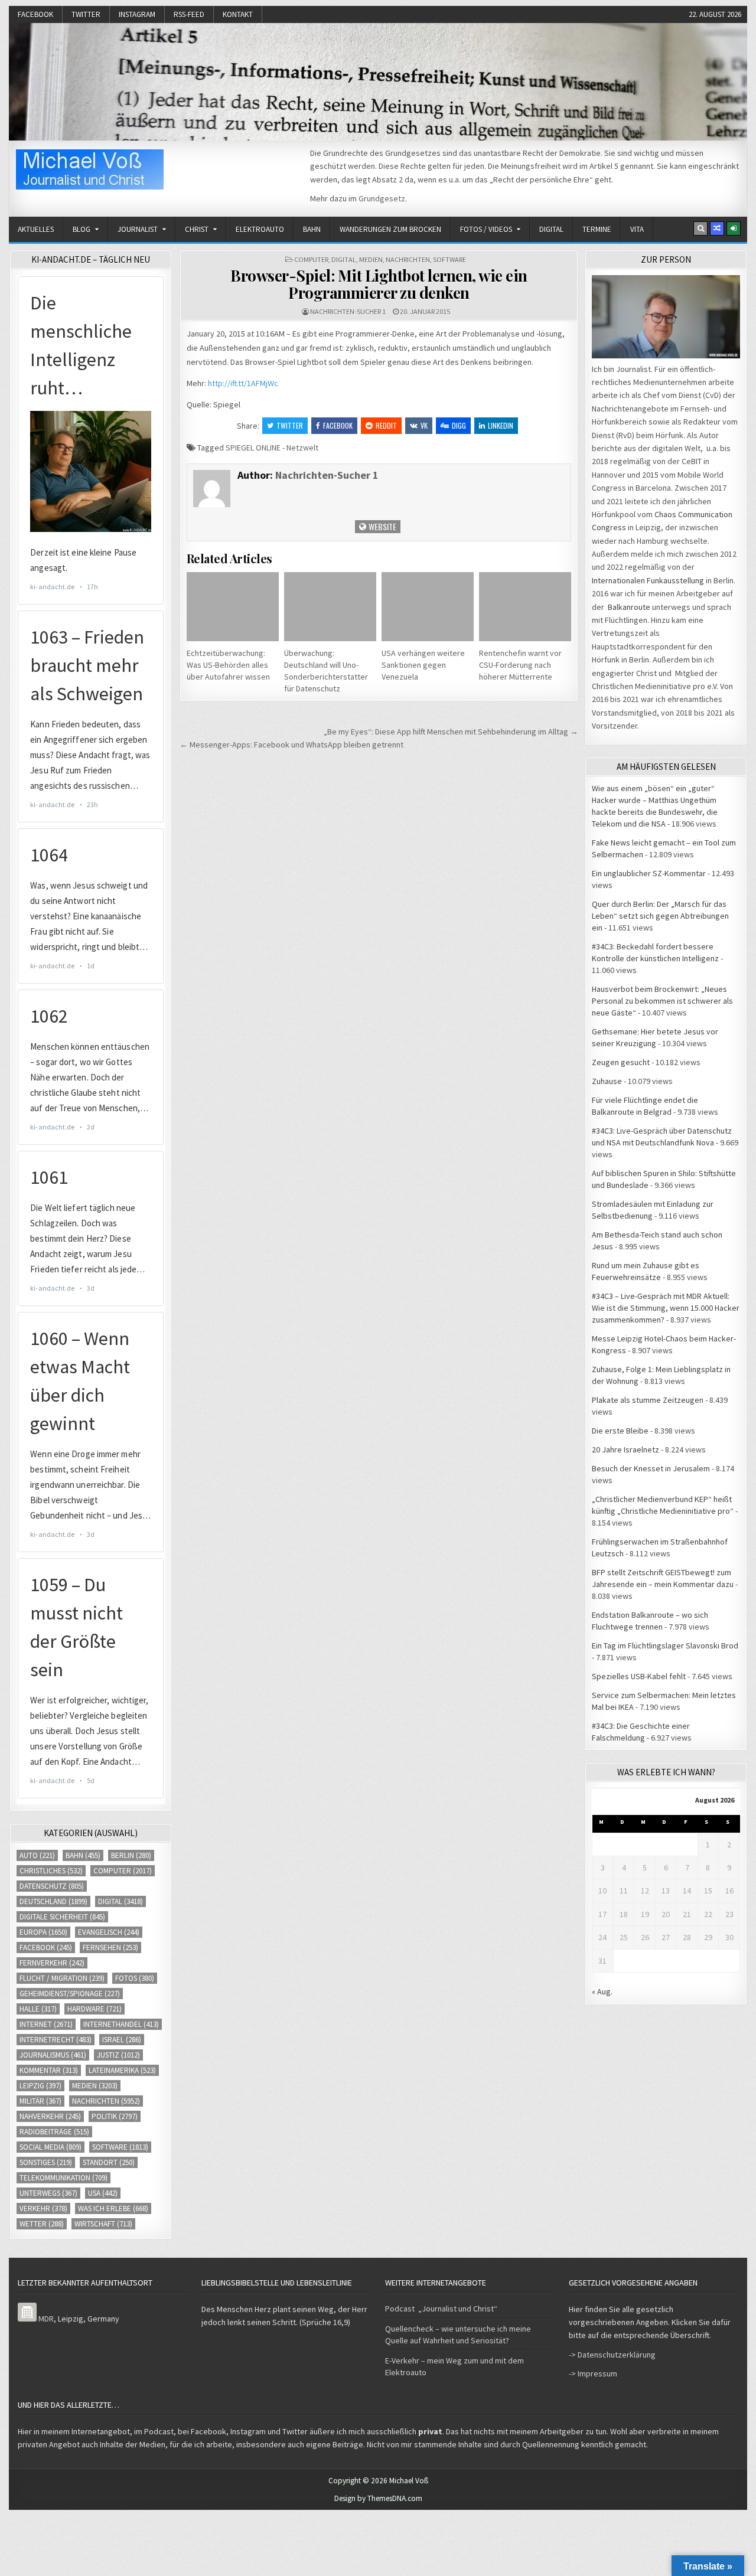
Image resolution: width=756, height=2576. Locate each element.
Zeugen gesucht (621, 1062)
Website (382, 526)
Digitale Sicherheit (62, 1917)
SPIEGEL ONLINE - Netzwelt (272, 448)
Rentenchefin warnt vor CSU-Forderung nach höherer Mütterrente (520, 665)
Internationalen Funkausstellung (648, 580)
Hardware (94, 2009)
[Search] (700, 228)
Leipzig (40, 2086)
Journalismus (53, 2055)
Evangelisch (109, 1932)
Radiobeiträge (54, 2132)
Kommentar (49, 2070)
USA (103, 2193)
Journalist (138, 229)
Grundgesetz (382, 198)
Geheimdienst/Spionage (70, 1994)
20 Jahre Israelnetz (625, 1449)
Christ (197, 229)
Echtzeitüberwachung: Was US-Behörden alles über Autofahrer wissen (228, 665)
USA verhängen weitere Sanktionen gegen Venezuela (423, 665)
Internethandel (121, 2024)
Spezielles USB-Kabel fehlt (639, 1676)
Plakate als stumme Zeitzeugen (648, 1400)
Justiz (118, 2055)
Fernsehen (110, 1947)
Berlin (131, 1855)
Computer (311, 259)
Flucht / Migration (62, 1978)
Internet (46, 2024)
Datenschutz (52, 1886)
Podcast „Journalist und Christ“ (441, 2309)
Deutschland (53, 1901)
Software (449, 259)
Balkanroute (629, 607)
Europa (43, 1932)
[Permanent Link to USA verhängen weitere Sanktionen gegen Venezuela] (428, 607)
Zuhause (607, 1081)
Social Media (50, 2147)
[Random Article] (717, 228)
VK (424, 425)
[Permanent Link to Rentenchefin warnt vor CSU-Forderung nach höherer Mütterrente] (525, 607)
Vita (637, 229)
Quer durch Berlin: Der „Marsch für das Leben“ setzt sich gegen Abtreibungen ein (660, 916)
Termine (597, 229)
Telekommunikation (63, 2178)
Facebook (35, 14)
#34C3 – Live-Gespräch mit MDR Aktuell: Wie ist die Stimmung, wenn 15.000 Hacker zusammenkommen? (666, 1308)
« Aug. (602, 1991)
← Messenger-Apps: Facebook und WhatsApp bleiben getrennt (291, 745)
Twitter (86, 14)
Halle (38, 2009)
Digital (551, 229)
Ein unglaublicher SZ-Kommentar (649, 873)
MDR (46, 2319)
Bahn (312, 229)
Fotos (135, 1978)
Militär (40, 2101)
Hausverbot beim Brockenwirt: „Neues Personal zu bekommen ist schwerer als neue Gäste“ (662, 1001)
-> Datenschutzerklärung (612, 2355)
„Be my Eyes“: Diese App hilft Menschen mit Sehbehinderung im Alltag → (451, 732)
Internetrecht (56, 2040)
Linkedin (501, 425)
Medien (371, 259)
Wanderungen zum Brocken (390, 229)
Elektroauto (260, 229)
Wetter (42, 2224)
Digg (459, 425)
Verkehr (43, 2208)
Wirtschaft (103, 2224)
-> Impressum (593, 2373)
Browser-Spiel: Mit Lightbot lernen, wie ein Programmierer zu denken (379, 284)
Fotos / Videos (486, 229)
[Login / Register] (734, 228)
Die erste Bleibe (620, 1431)
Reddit (386, 425)
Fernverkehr (52, 1963)
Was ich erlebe (113, 2208)
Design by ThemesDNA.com (378, 2498)
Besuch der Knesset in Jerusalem (651, 1468)
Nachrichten (408, 259)
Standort (109, 2162)
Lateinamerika (122, 2070)
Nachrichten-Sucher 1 (348, 311)
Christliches (51, 1871)
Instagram (137, 14)
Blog (82, 229)
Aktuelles (36, 229)
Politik (115, 2116)
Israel (122, 2040)
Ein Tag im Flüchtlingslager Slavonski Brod (665, 1645)
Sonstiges (46, 2162)
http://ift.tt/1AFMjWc (243, 383)
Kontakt (238, 14)
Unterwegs (48, 2193)
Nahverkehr (50, 2116)
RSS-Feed (189, 14)
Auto (37, 1855)
